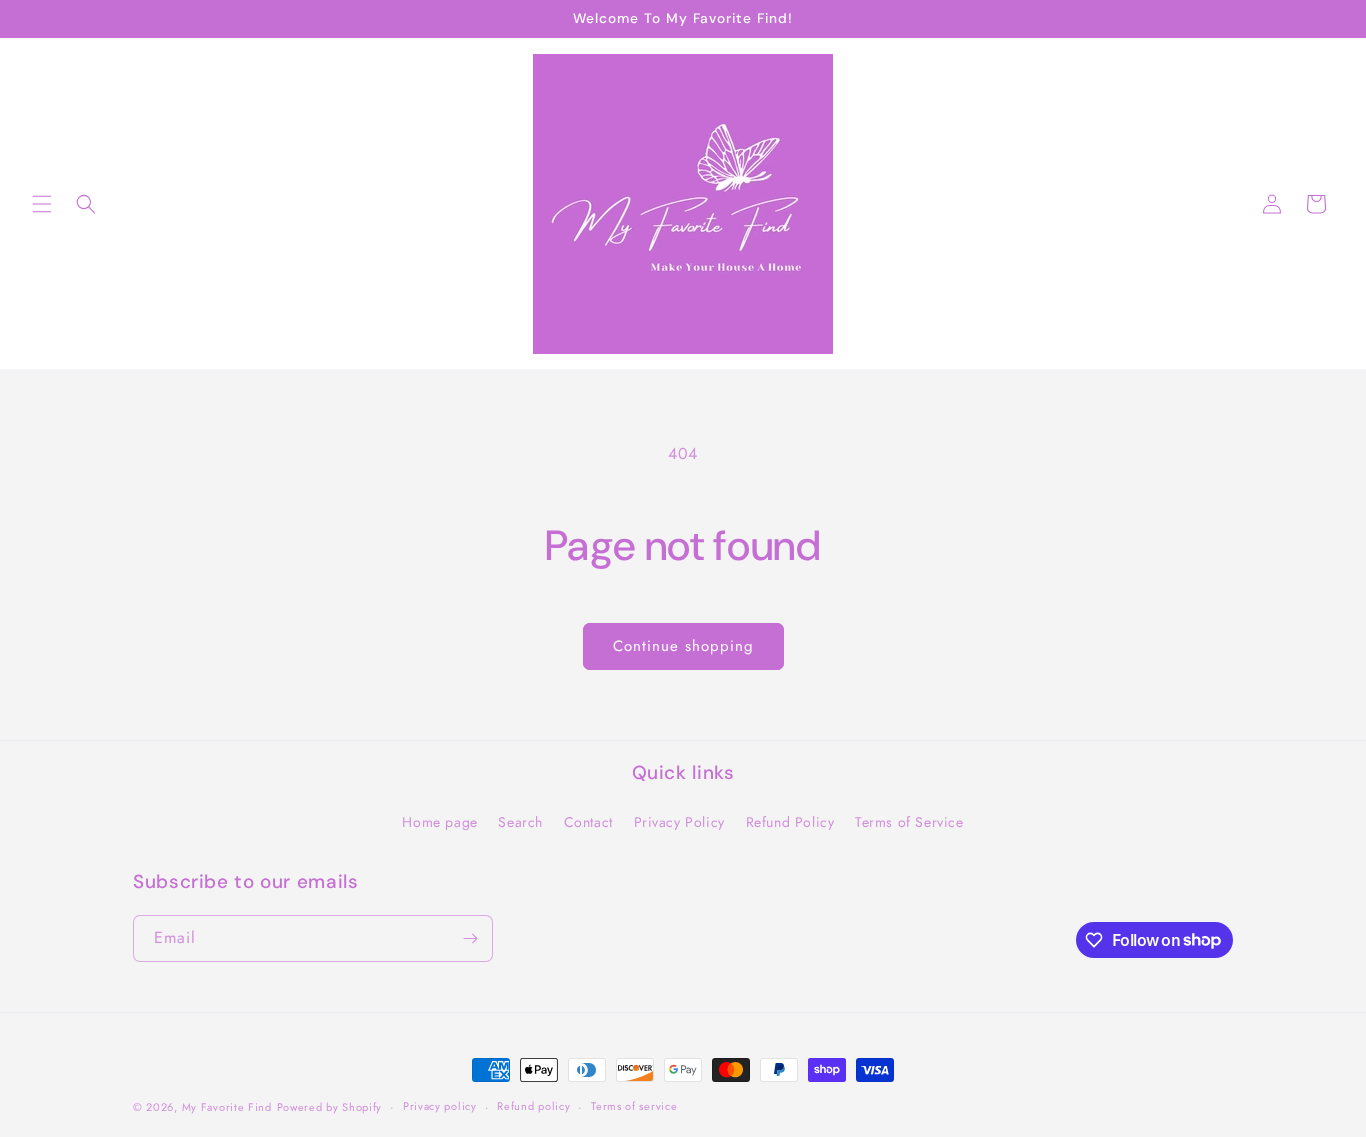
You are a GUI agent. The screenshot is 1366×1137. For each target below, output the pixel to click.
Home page (439, 822)
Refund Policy (790, 822)
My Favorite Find (227, 1107)
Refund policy (533, 1106)
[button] (42, 204)
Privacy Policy (679, 822)
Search (520, 822)
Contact (588, 822)
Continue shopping (683, 646)
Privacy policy (440, 1106)
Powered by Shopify (330, 1107)
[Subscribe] (470, 938)
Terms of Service (909, 822)
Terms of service (634, 1106)
